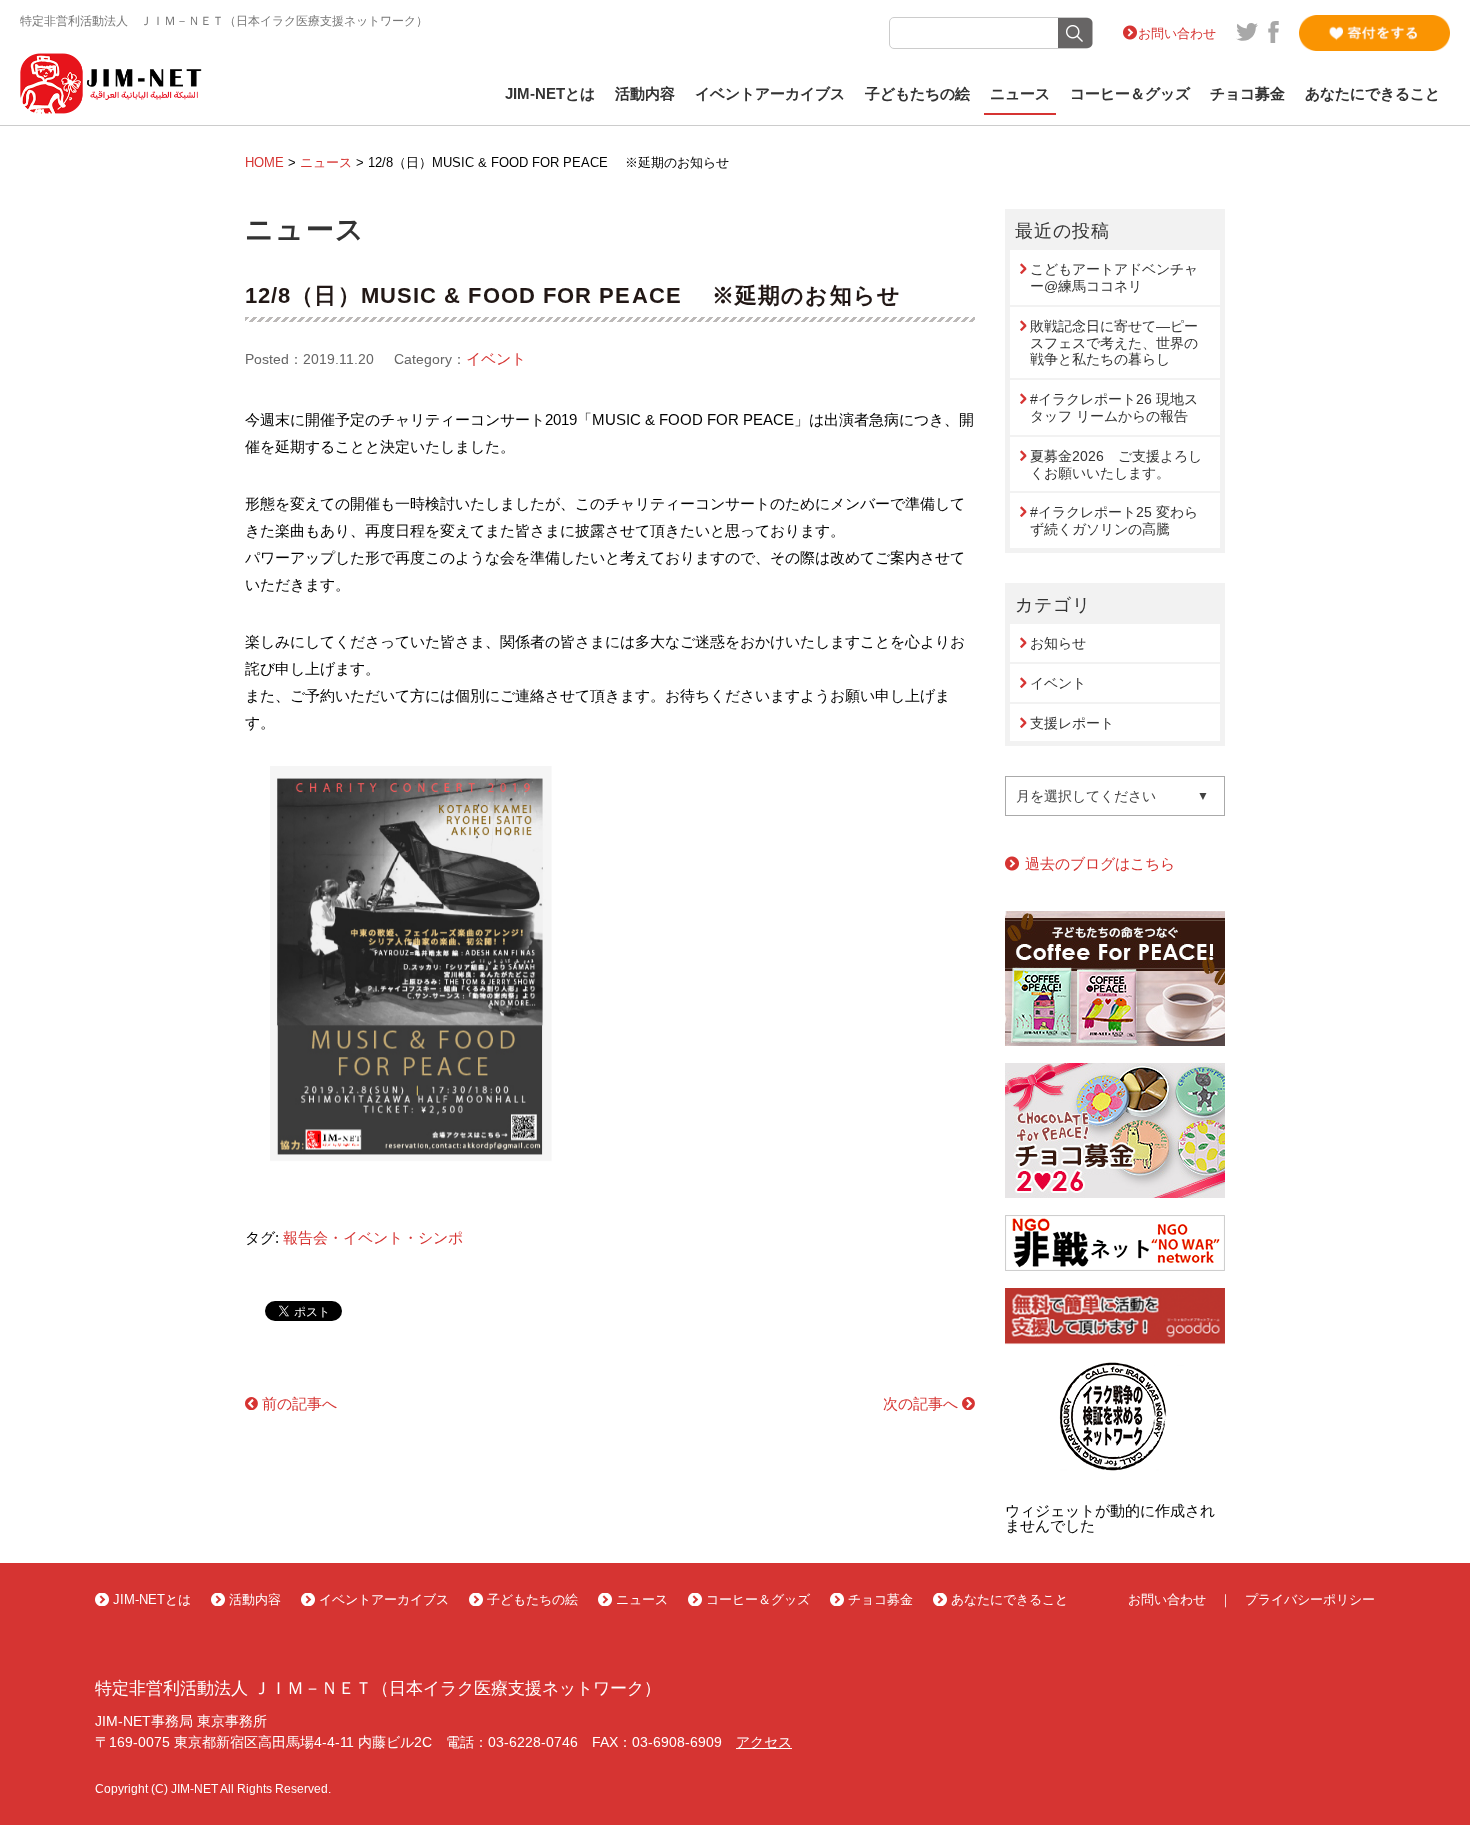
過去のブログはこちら (1100, 863)
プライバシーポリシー (1310, 1599)
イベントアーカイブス (770, 94)
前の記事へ (299, 1403)
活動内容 (645, 94)
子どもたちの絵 (917, 94)
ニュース (1020, 94)
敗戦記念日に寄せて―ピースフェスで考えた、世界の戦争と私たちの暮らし (1114, 343)
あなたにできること (1372, 94)
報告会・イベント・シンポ (373, 1237)
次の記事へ (920, 1403)
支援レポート (1072, 723)
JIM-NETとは (550, 94)
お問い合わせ (1177, 33)
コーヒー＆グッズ (1130, 94)
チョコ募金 (1247, 94)
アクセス (764, 1742)
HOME (264, 162)
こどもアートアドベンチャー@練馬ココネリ (1114, 277)
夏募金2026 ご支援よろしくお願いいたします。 (1116, 464)
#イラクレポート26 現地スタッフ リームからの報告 (1114, 407)
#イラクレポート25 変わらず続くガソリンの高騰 (1114, 520)
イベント (496, 358)
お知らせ (1058, 643)
